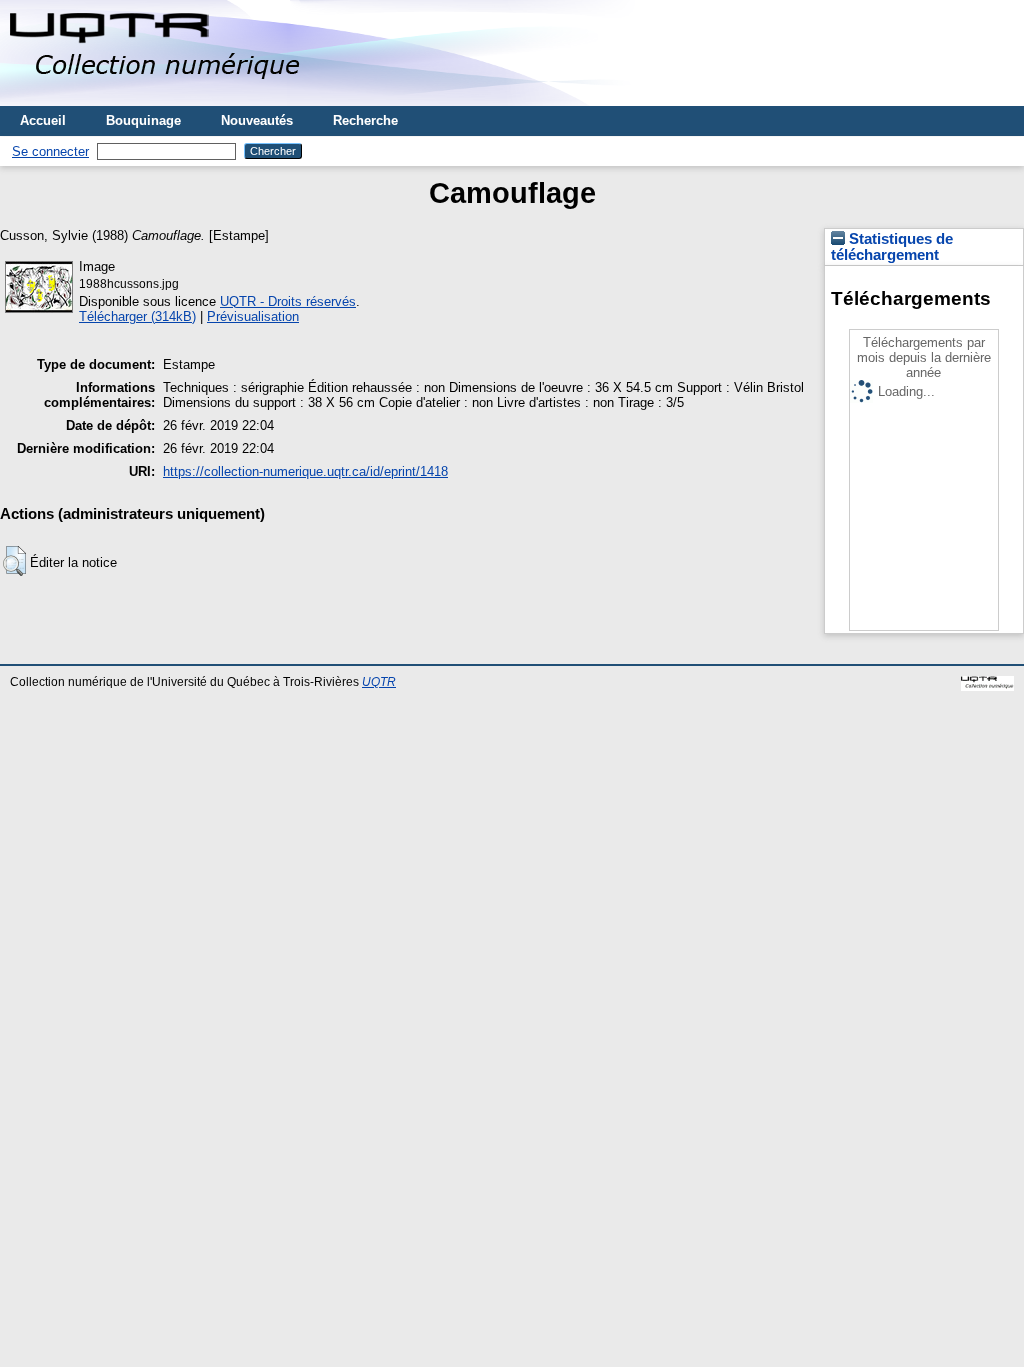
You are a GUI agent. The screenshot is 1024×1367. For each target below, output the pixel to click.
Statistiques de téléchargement (892, 247)
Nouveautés (257, 120)
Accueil (43, 120)
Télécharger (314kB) (137, 316)
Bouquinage (143, 120)
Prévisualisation (253, 316)
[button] (14, 561)
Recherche (365, 120)
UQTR (379, 682)
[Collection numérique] (157, 98)
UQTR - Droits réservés (288, 301)
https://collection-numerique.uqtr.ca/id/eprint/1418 (305, 471)
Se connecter (50, 151)
